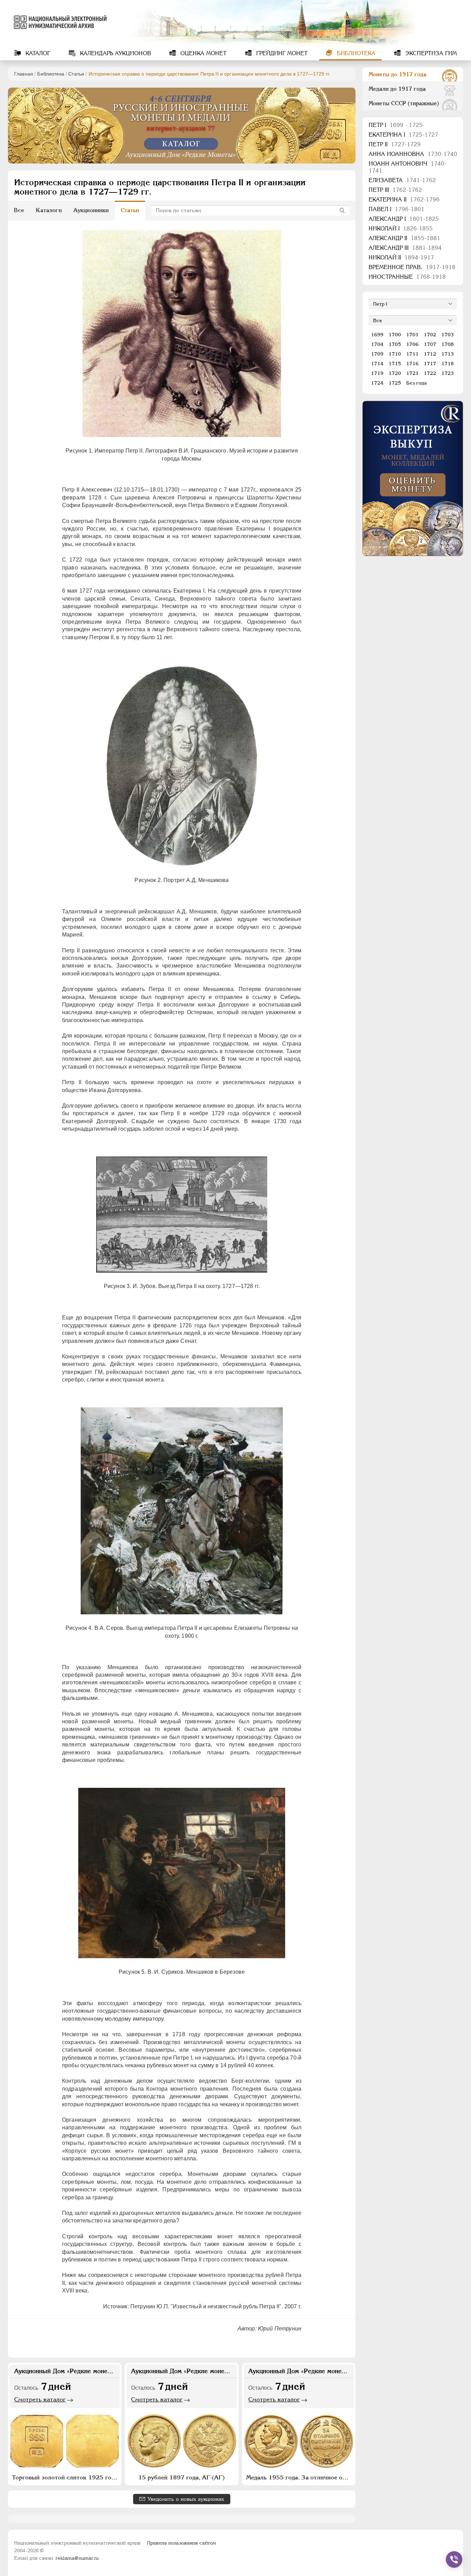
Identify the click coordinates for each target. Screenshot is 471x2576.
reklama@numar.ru (77, 2558)
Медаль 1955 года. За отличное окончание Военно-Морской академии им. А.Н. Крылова (300, 2477)
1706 (412, 344)
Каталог (37, 53)
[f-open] (454, 2559)
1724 (377, 383)
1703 (448, 335)
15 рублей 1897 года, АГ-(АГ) (182, 2477)
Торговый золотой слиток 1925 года (65, 2477)
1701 (412, 335)
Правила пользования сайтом (182, 2543)
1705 (395, 344)
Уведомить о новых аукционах (186, 2499)
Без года (417, 383)
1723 (448, 373)
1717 (430, 364)
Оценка (203, 53)
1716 (412, 364)
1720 (395, 373)
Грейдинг (281, 53)
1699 (377, 335)
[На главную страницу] (59, 22)
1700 (395, 335)
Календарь (115, 53)
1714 (377, 364)
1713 (448, 354)
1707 (430, 344)
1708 (448, 344)
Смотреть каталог (40, 2399)
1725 (395, 383)
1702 (430, 335)
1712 (430, 354)
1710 (395, 354)
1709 (377, 354)
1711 (412, 354)
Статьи (76, 74)
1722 (430, 373)
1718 (448, 364)
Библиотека (355, 53)
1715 (395, 364)
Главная (24, 74)
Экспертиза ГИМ (430, 53)
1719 (377, 373)
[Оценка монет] (413, 478)
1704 (377, 344)
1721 (412, 373)
